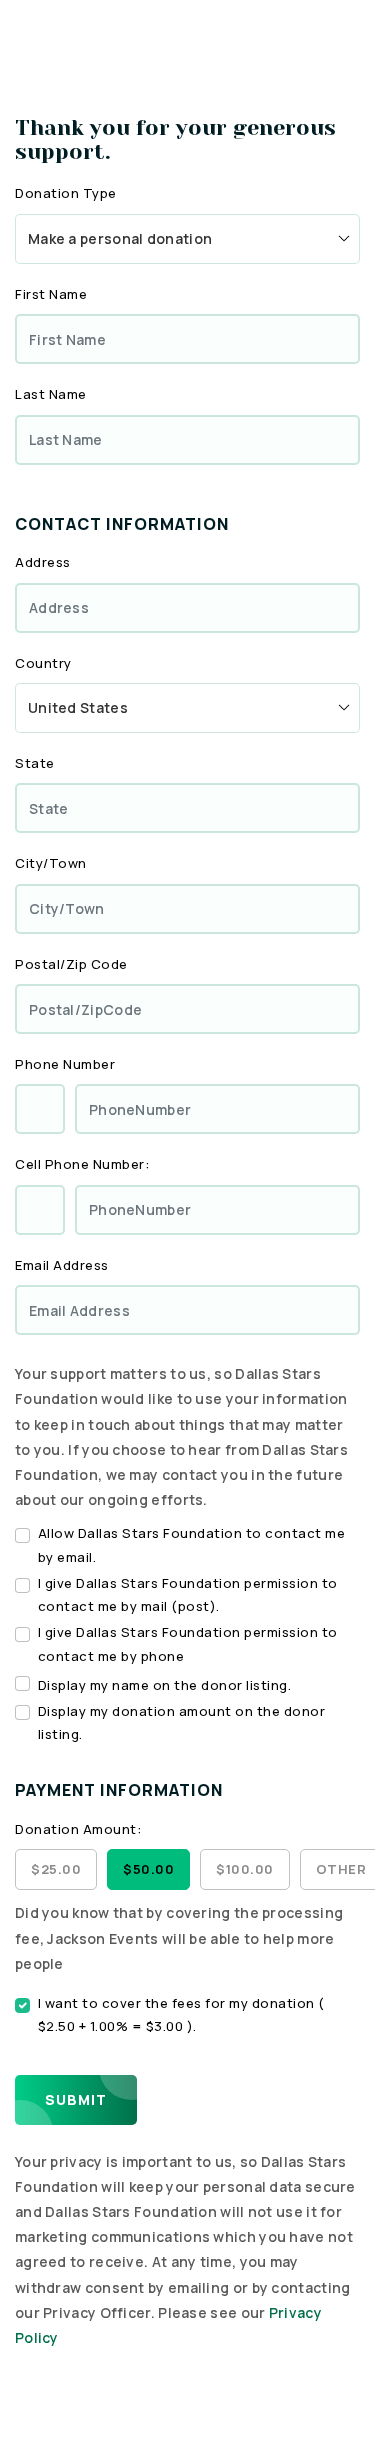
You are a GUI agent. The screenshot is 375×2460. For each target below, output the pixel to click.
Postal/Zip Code (71, 964)
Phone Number (65, 1064)
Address (43, 562)
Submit (76, 2099)
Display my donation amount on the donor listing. (182, 1722)
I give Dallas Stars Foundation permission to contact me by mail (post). (188, 1594)
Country (43, 663)
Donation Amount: (78, 1829)
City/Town (51, 863)
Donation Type (66, 193)
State (35, 763)
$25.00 (56, 1869)
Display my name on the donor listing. (165, 1685)
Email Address (62, 1265)
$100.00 (245, 1869)
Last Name (51, 394)
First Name (51, 294)
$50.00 (148, 1869)
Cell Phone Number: (82, 1164)
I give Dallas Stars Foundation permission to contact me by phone (188, 1643)
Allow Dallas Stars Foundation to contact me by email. (192, 1544)
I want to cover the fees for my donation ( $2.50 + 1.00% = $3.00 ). (181, 2014)
